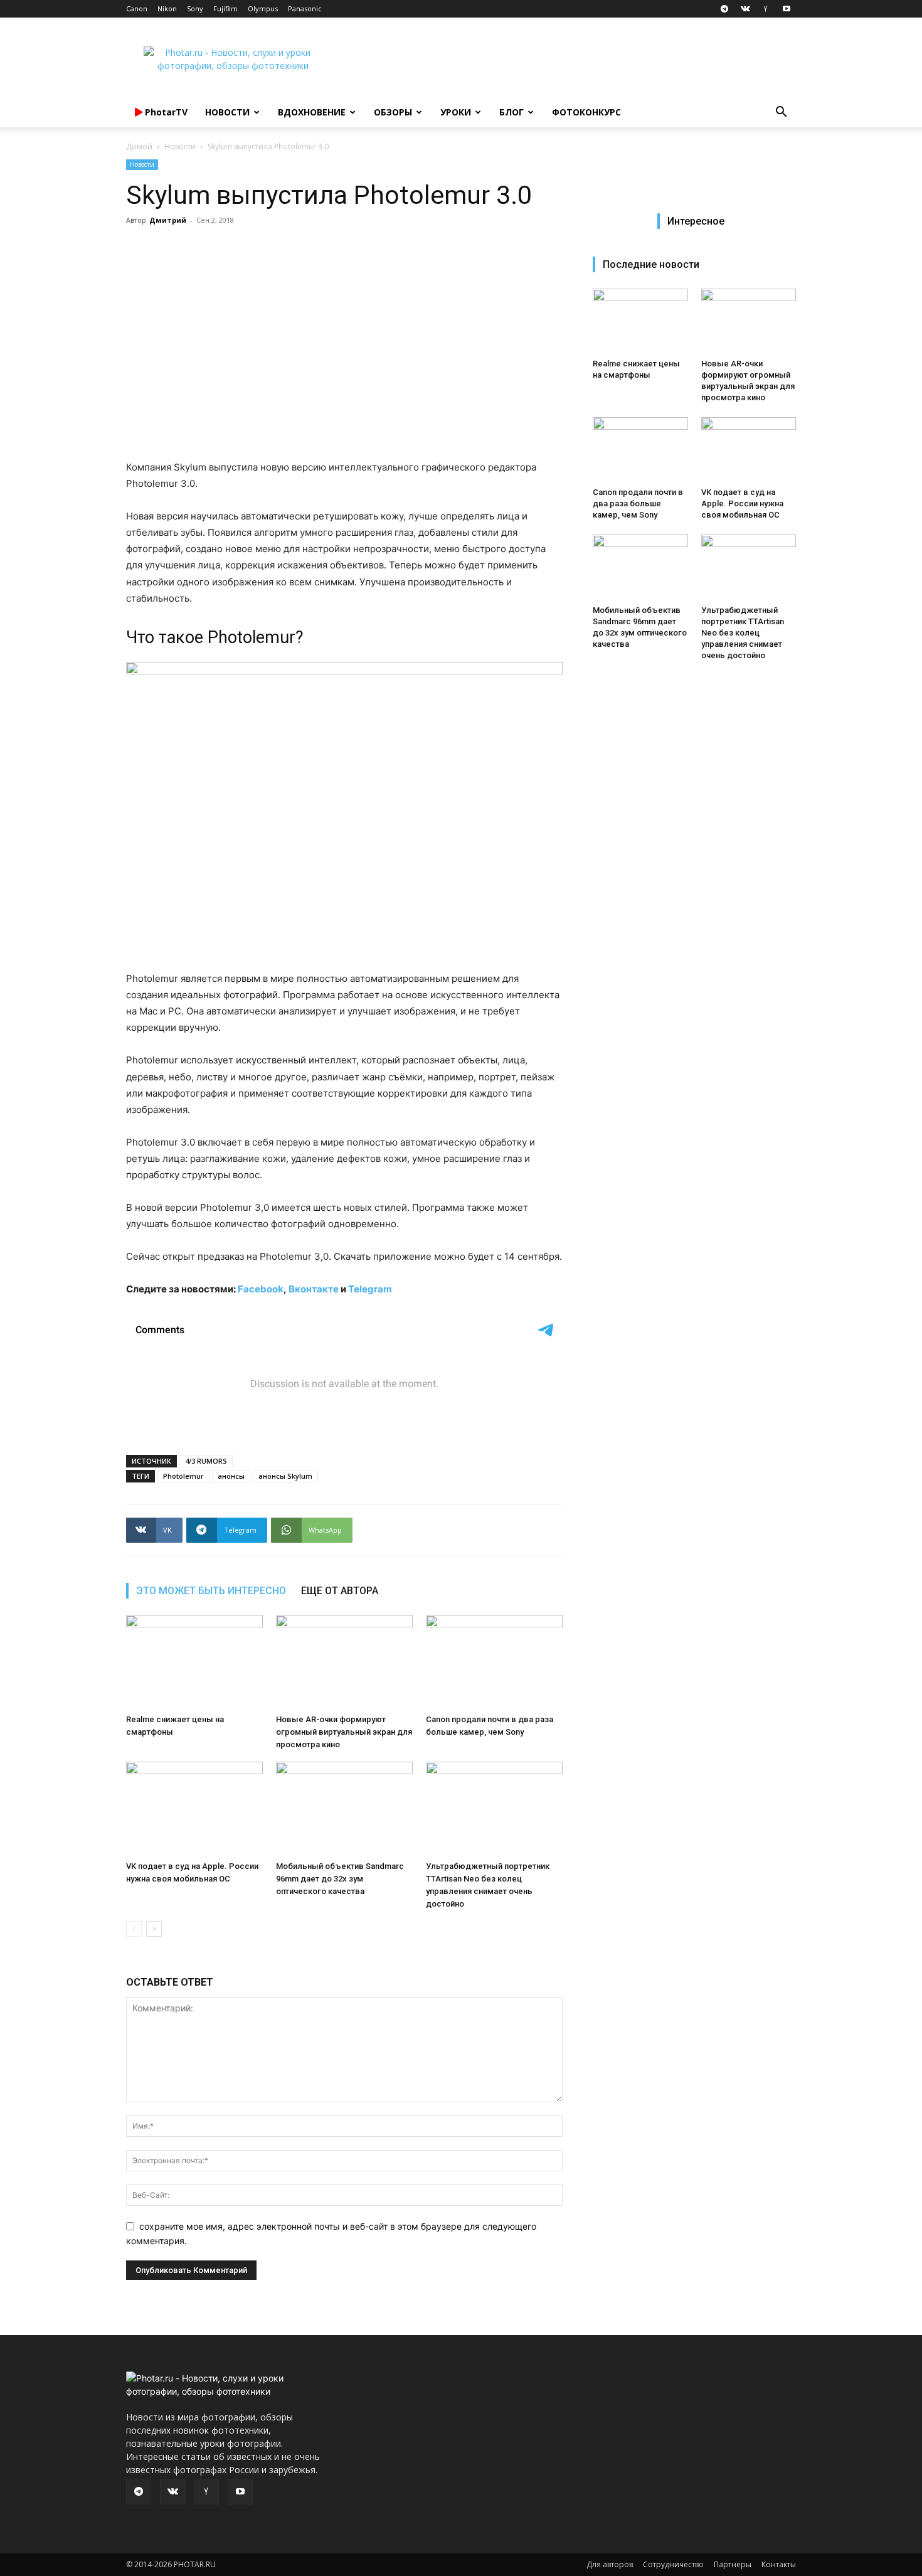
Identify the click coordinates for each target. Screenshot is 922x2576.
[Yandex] (766, 9)
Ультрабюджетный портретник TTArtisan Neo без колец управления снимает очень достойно (743, 633)
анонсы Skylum (285, 1476)
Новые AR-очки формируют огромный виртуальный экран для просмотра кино (344, 1732)
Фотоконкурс (586, 112)
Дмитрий (168, 220)
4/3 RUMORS (206, 1461)
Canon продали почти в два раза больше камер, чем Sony (638, 503)
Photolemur (183, 1476)
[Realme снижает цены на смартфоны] (194, 1662)
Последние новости (651, 264)
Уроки (456, 112)
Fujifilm (225, 8)
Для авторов (610, 2564)
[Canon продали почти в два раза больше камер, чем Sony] (494, 1662)
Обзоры (393, 112)
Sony (195, 8)
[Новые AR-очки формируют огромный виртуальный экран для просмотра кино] (344, 1662)
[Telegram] (724, 9)
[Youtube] (787, 9)
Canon (137, 8)
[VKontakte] (745, 9)
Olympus (263, 8)
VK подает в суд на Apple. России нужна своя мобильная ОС (742, 503)
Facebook (261, 1289)
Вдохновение (312, 112)
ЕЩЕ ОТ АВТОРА (340, 1591)
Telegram (370, 1289)
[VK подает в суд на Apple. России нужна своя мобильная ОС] (194, 1809)
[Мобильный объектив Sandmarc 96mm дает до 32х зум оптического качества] (344, 1809)
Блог (511, 112)
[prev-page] (134, 1929)
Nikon (167, 8)
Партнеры (733, 2564)
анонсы (231, 1476)
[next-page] (154, 1929)
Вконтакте (314, 1289)
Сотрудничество (673, 2564)
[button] (781, 113)
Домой (139, 146)
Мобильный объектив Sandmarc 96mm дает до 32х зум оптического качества (340, 1879)
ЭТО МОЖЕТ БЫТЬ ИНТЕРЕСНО (211, 1591)
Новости (227, 112)
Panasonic (305, 8)
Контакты (779, 2564)
